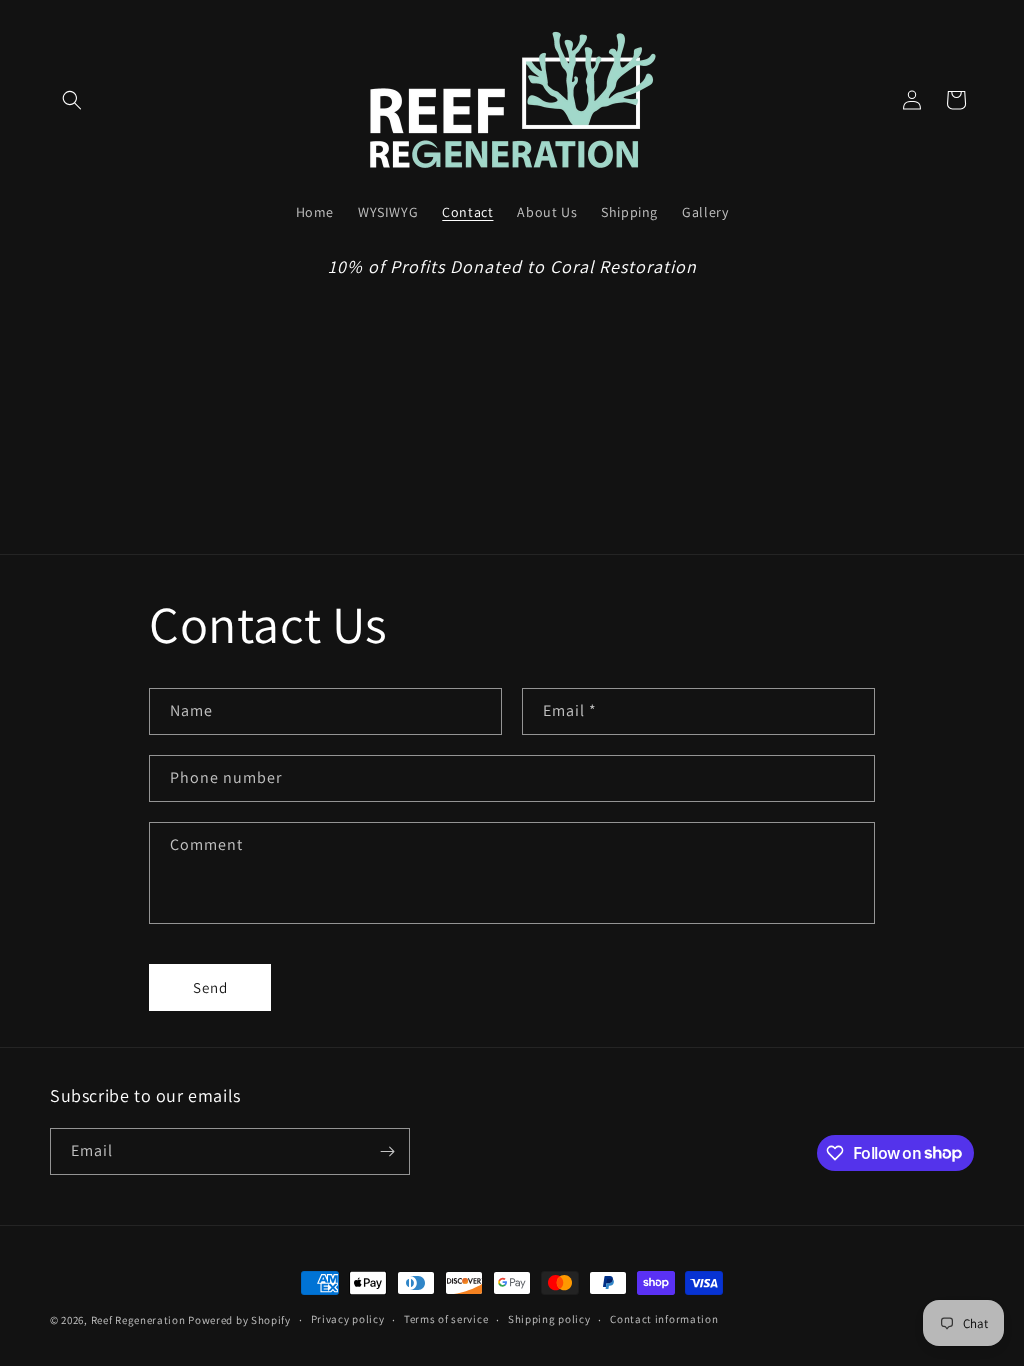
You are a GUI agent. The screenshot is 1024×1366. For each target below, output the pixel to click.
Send (210, 987)
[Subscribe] (387, 1151)
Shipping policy (549, 1319)
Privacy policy (348, 1319)
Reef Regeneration (138, 1320)
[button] (72, 100)
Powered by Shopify (239, 1320)
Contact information (664, 1319)
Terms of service (446, 1319)
